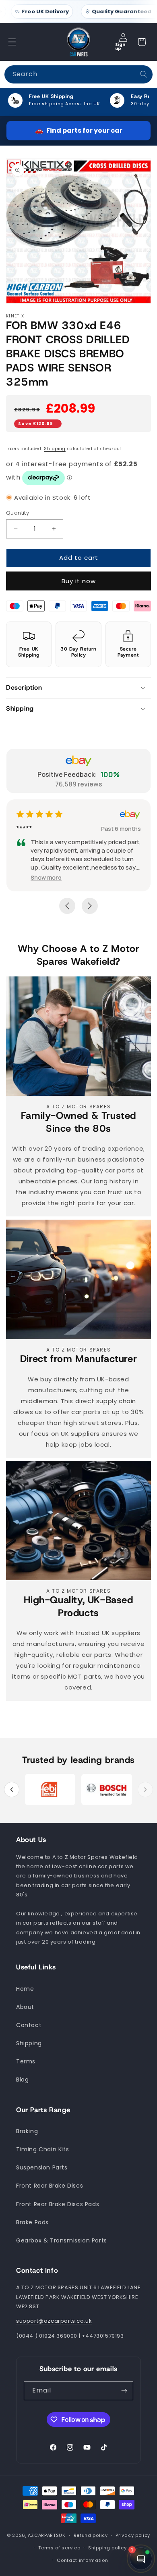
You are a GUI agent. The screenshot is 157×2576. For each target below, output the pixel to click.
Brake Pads (32, 2222)
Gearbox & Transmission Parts (62, 2240)
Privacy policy (133, 2535)
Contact (29, 2025)
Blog (22, 2080)
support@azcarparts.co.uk (54, 2321)
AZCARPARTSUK (46, 2536)
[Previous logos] (12, 1790)
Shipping (55, 449)
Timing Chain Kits (42, 2149)
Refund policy (91, 2535)
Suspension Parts (42, 2167)
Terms (26, 2061)
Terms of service (59, 2548)
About (25, 2007)
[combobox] (78, 74)
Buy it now (79, 581)
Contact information (82, 2560)
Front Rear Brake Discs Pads (58, 2204)
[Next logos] (145, 1790)
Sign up (120, 46)
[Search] (144, 74)
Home (25, 1989)
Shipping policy (107, 2548)
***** (40, 828)
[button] (12, 42)
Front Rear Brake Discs (50, 2186)
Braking (27, 2131)
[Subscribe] (124, 2391)
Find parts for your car (79, 130)
